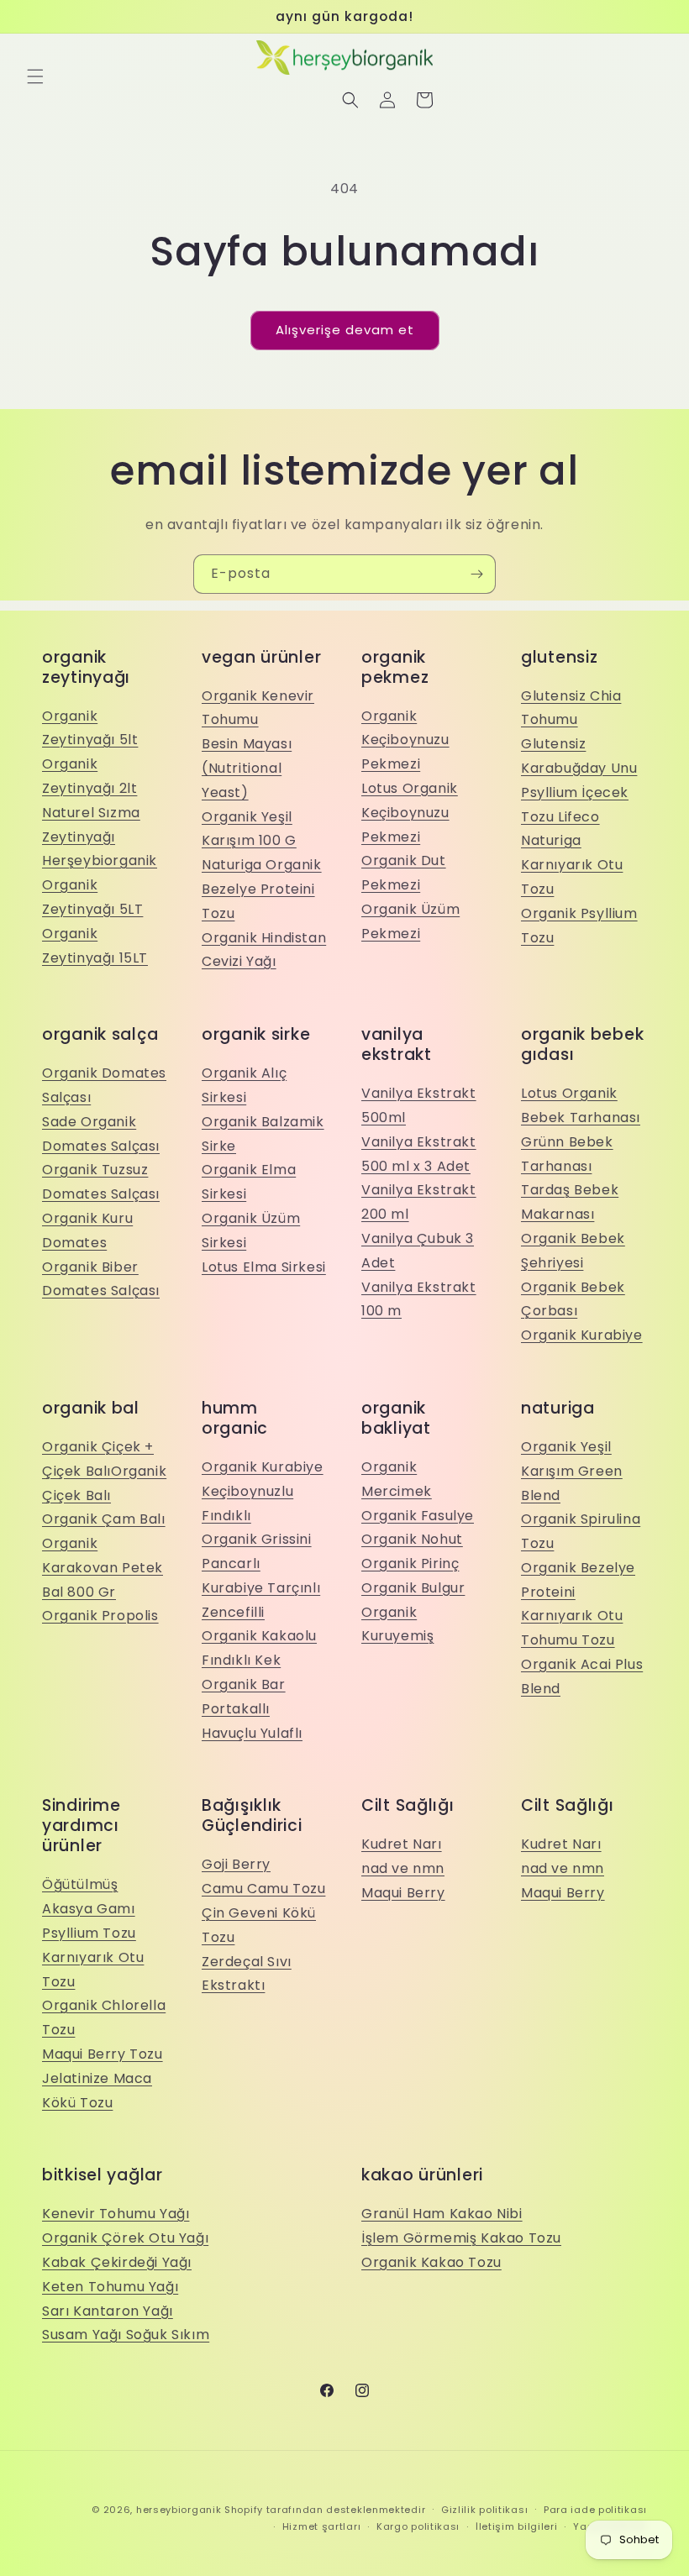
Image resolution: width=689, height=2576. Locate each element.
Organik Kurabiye (582, 1335)
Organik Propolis (100, 1616)
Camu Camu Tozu (263, 1889)
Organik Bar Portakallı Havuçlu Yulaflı (252, 1709)
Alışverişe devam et (345, 330)
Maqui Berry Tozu (103, 2054)
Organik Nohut (412, 1539)
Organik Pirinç (410, 1563)
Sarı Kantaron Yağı (108, 2311)
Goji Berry (236, 1864)
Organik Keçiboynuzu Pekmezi (405, 740)
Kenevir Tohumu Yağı (116, 2214)
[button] (35, 76)
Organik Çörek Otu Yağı (125, 2238)
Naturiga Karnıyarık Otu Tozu (572, 865)
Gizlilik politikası (484, 2510)
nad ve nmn (403, 1868)
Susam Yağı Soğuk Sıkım (126, 2335)
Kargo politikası (418, 2526)
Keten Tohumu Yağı (110, 2287)
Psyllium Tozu (89, 1933)
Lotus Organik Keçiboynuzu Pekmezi (410, 813)
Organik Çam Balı (104, 1519)
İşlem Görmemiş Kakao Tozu (461, 2238)
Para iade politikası (595, 2510)
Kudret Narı (402, 1844)
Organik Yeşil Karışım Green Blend (572, 1471)
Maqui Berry (403, 1893)
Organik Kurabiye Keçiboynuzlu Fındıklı (263, 1491)
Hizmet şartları (322, 2526)
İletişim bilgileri (517, 2526)
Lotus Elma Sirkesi (264, 1267)
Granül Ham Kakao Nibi (442, 2214)
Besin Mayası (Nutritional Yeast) (247, 768)
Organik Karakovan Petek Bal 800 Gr (103, 1568)
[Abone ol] (476, 574)
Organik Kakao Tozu (431, 2262)
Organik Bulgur (413, 1588)
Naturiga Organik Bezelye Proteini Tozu (262, 889)
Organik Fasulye (418, 1516)
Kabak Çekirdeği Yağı (117, 2262)
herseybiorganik (179, 2510)
